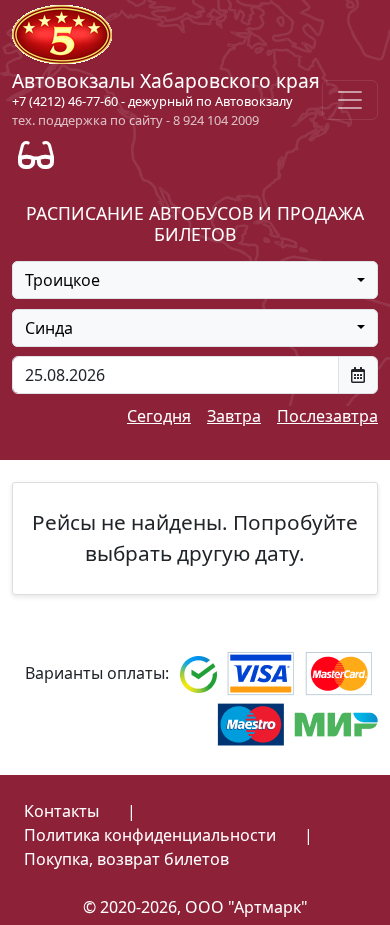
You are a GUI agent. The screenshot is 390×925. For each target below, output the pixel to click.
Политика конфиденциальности (150, 835)
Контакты (61, 811)
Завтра (234, 416)
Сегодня (159, 416)
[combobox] (195, 280)
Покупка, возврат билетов (126, 859)
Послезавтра (327, 416)
